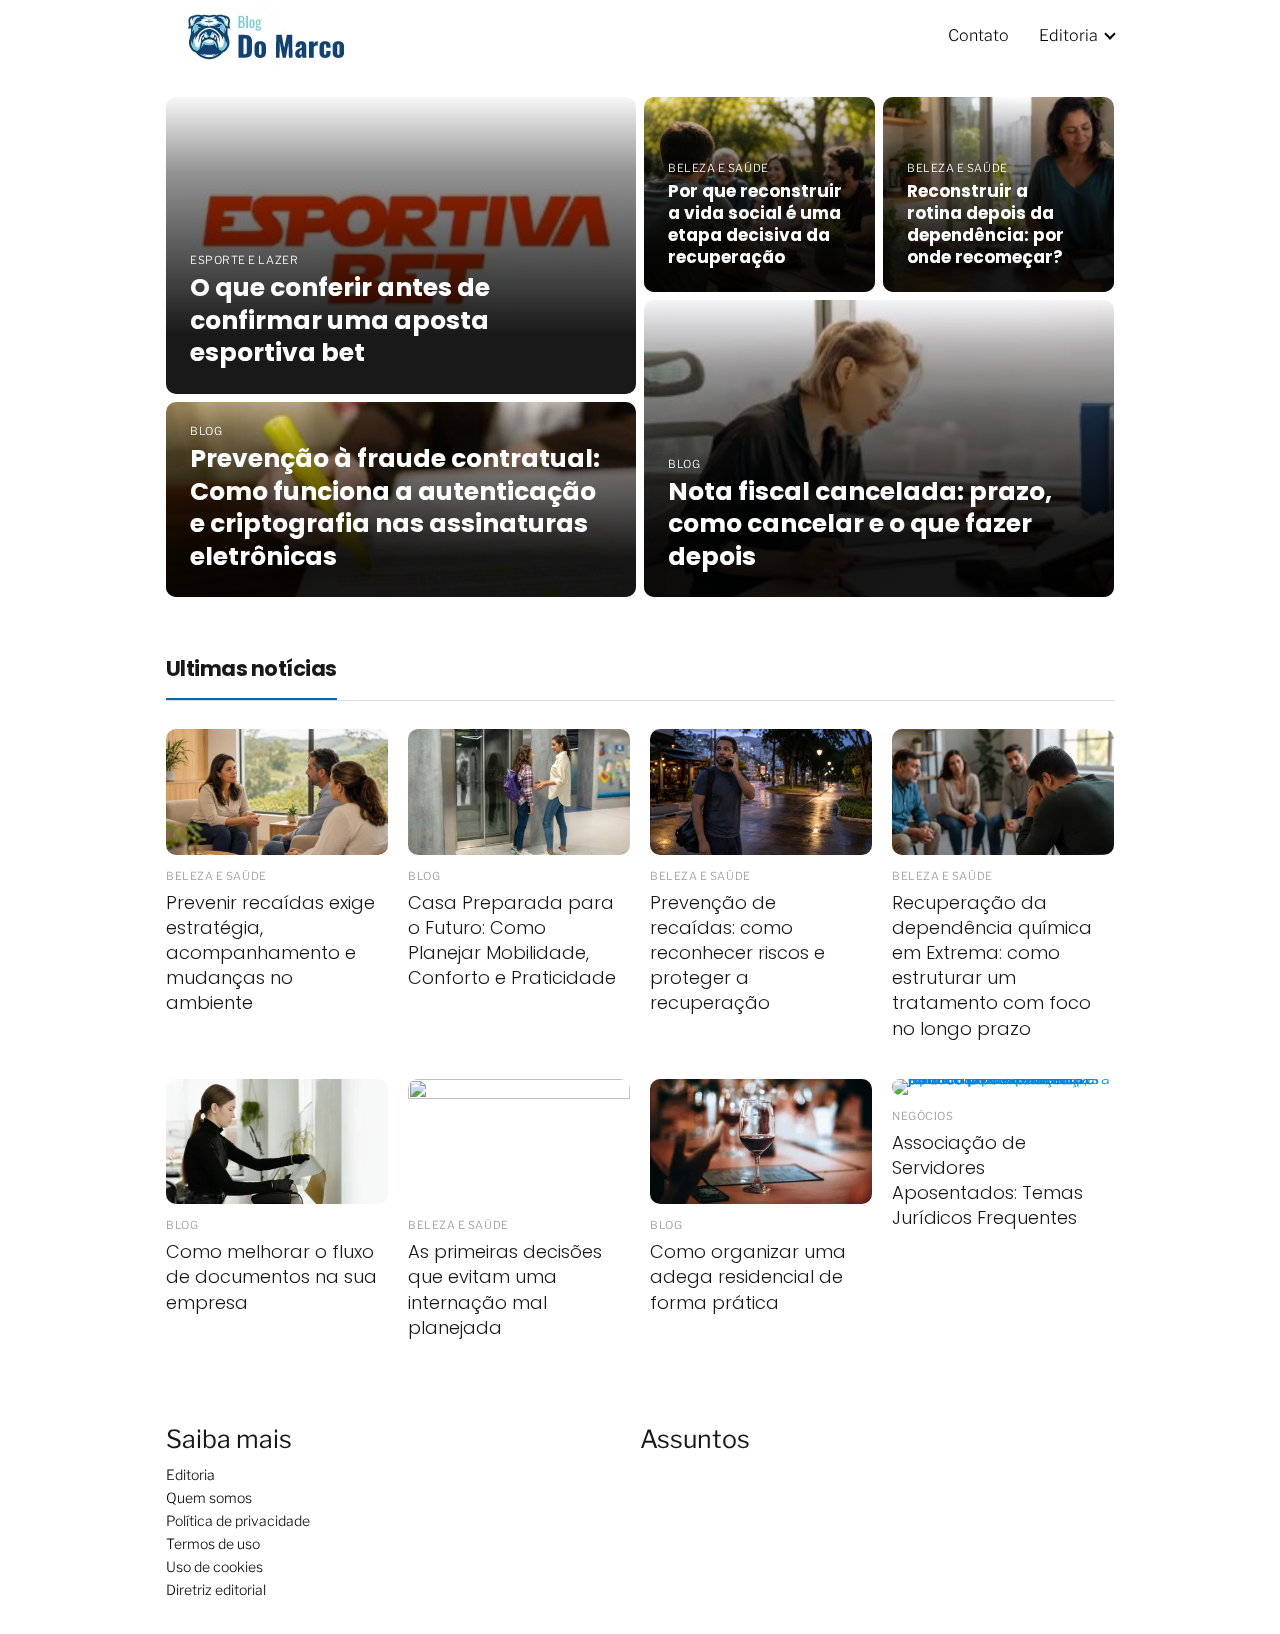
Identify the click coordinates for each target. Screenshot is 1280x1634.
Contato (978, 35)
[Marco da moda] (266, 33)
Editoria (1068, 35)
